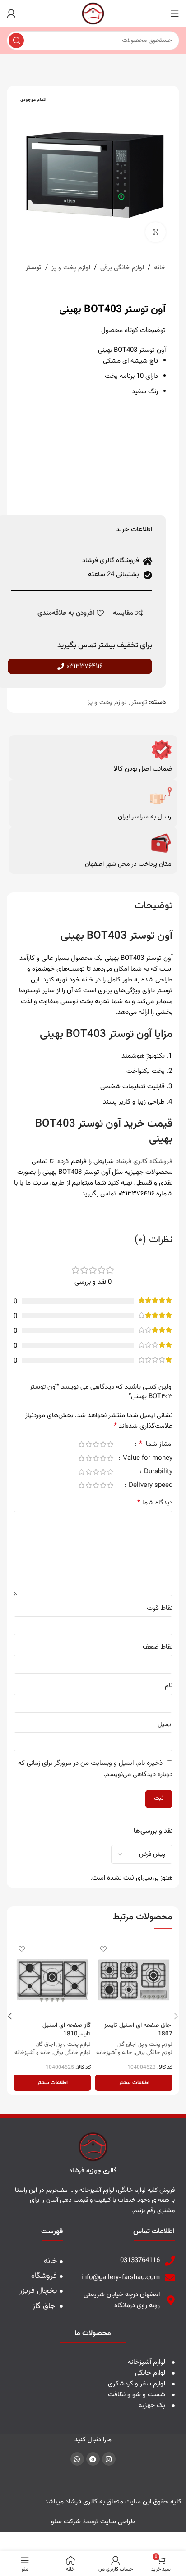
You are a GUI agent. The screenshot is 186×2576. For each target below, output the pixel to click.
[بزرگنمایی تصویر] (156, 232)
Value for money (147, 1459)
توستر (34, 268)
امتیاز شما (156, 1445)
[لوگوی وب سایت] (93, 14)
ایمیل (165, 1724)
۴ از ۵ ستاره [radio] (88, 1444)
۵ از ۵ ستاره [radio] (81, 1444)
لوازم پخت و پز (71, 268)
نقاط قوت (160, 1608)
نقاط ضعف (158, 1647)
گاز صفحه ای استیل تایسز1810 (67, 2030)
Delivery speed (150, 1486)
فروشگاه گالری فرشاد (144, 1161)
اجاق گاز (128, 2045)
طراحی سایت (118, 2522)
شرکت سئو (66, 2522)
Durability (157, 1473)
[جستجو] (16, 41)
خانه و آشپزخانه (114, 2053)
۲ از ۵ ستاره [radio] (103, 1444)
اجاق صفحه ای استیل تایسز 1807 (138, 2030)
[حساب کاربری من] (11, 14)
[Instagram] (109, 2459)
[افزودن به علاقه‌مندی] (103, 1949)
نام (169, 1686)
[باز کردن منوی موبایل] (175, 14)
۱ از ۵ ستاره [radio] (110, 1444)
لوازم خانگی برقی (122, 268)
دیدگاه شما (155, 1503)
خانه (160, 268)
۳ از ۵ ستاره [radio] (96, 1444)
